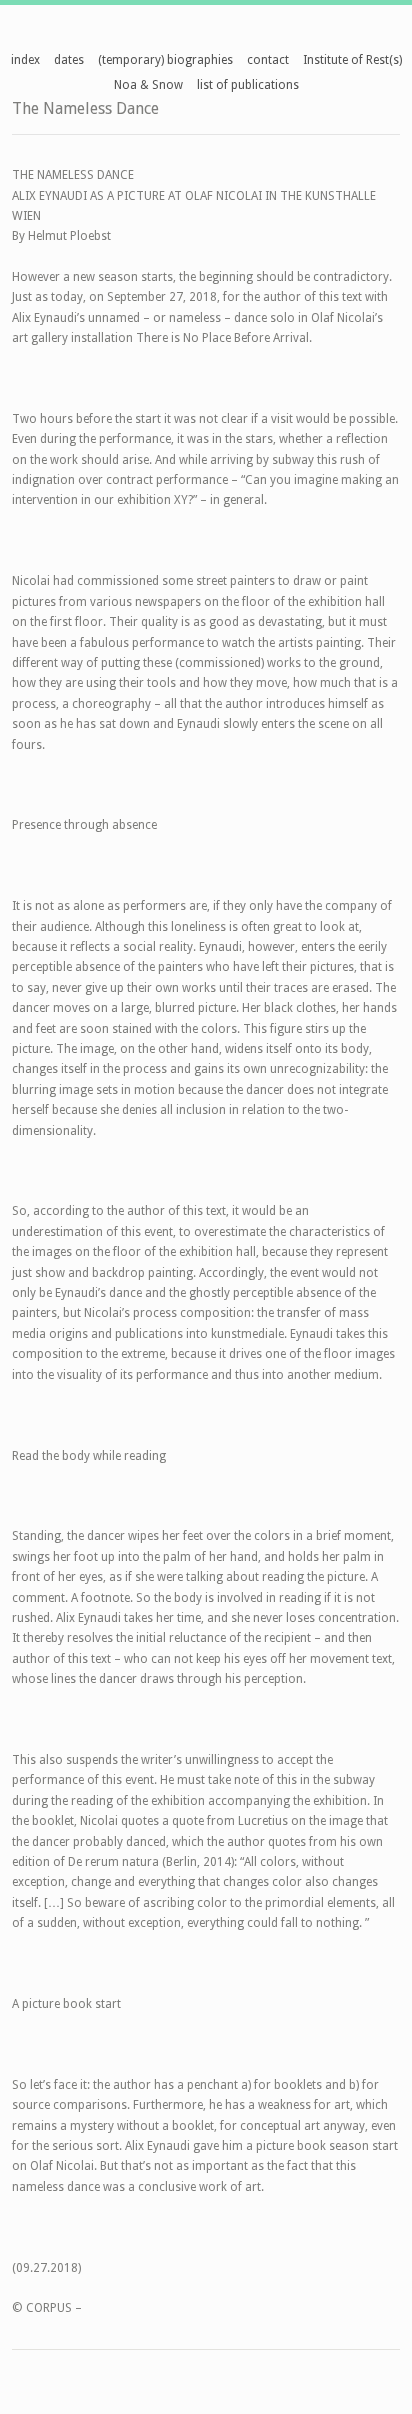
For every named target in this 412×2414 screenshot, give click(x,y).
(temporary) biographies (165, 60)
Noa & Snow (148, 85)
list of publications (248, 85)
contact (268, 60)
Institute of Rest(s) (352, 60)
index (25, 60)
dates (69, 60)
